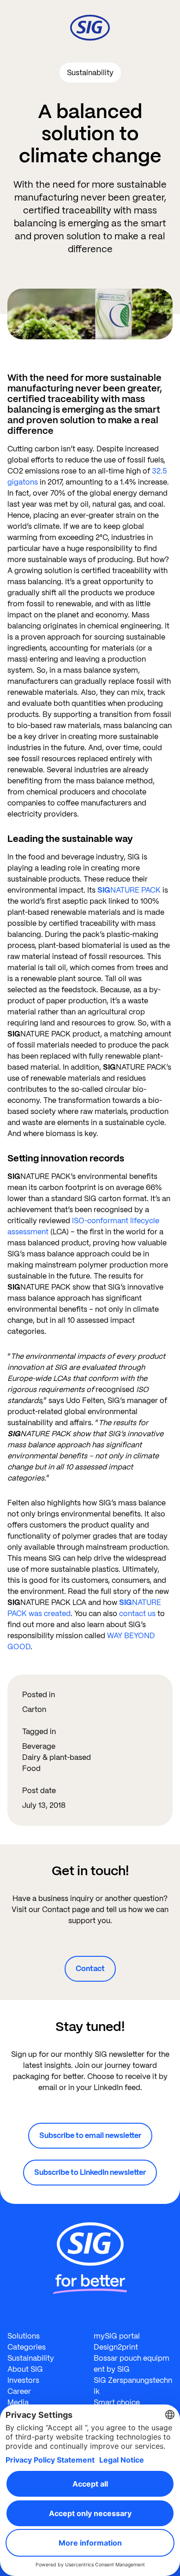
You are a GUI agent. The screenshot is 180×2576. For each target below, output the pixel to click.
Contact (90, 1969)
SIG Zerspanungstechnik (133, 2386)
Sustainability (31, 2358)
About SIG (25, 2369)
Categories (27, 2347)
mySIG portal (117, 2336)
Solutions (24, 2336)
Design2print (116, 2347)
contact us (137, 1614)
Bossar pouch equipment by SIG (132, 2364)
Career (19, 2391)
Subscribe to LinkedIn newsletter (90, 2172)
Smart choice (117, 2402)
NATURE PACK (129, 890)
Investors (23, 2380)
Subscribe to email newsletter (90, 2135)
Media (18, 2402)
